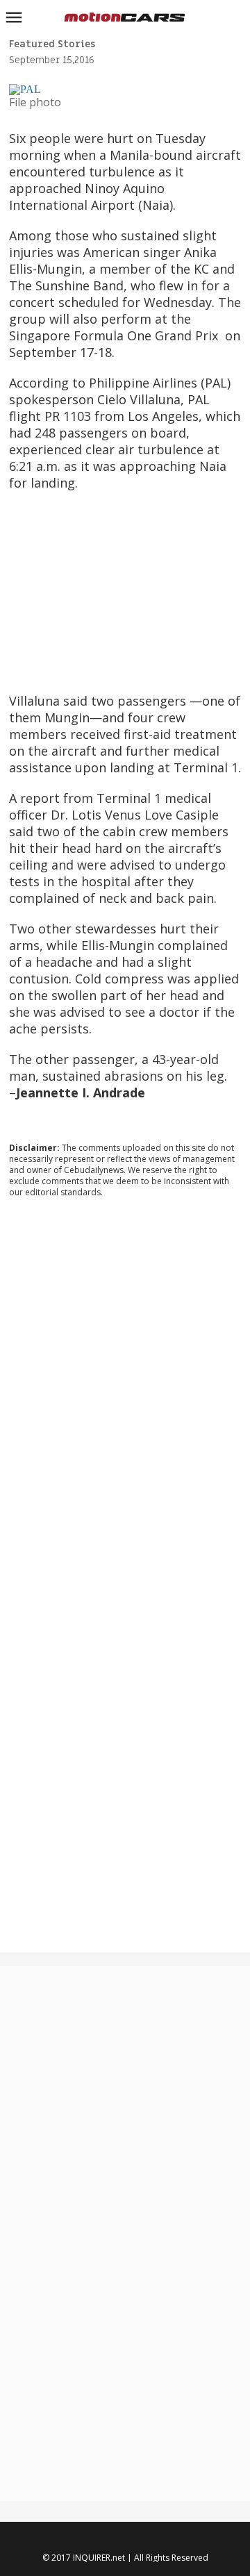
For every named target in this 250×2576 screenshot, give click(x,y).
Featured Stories (52, 44)
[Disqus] (125, 1397)
